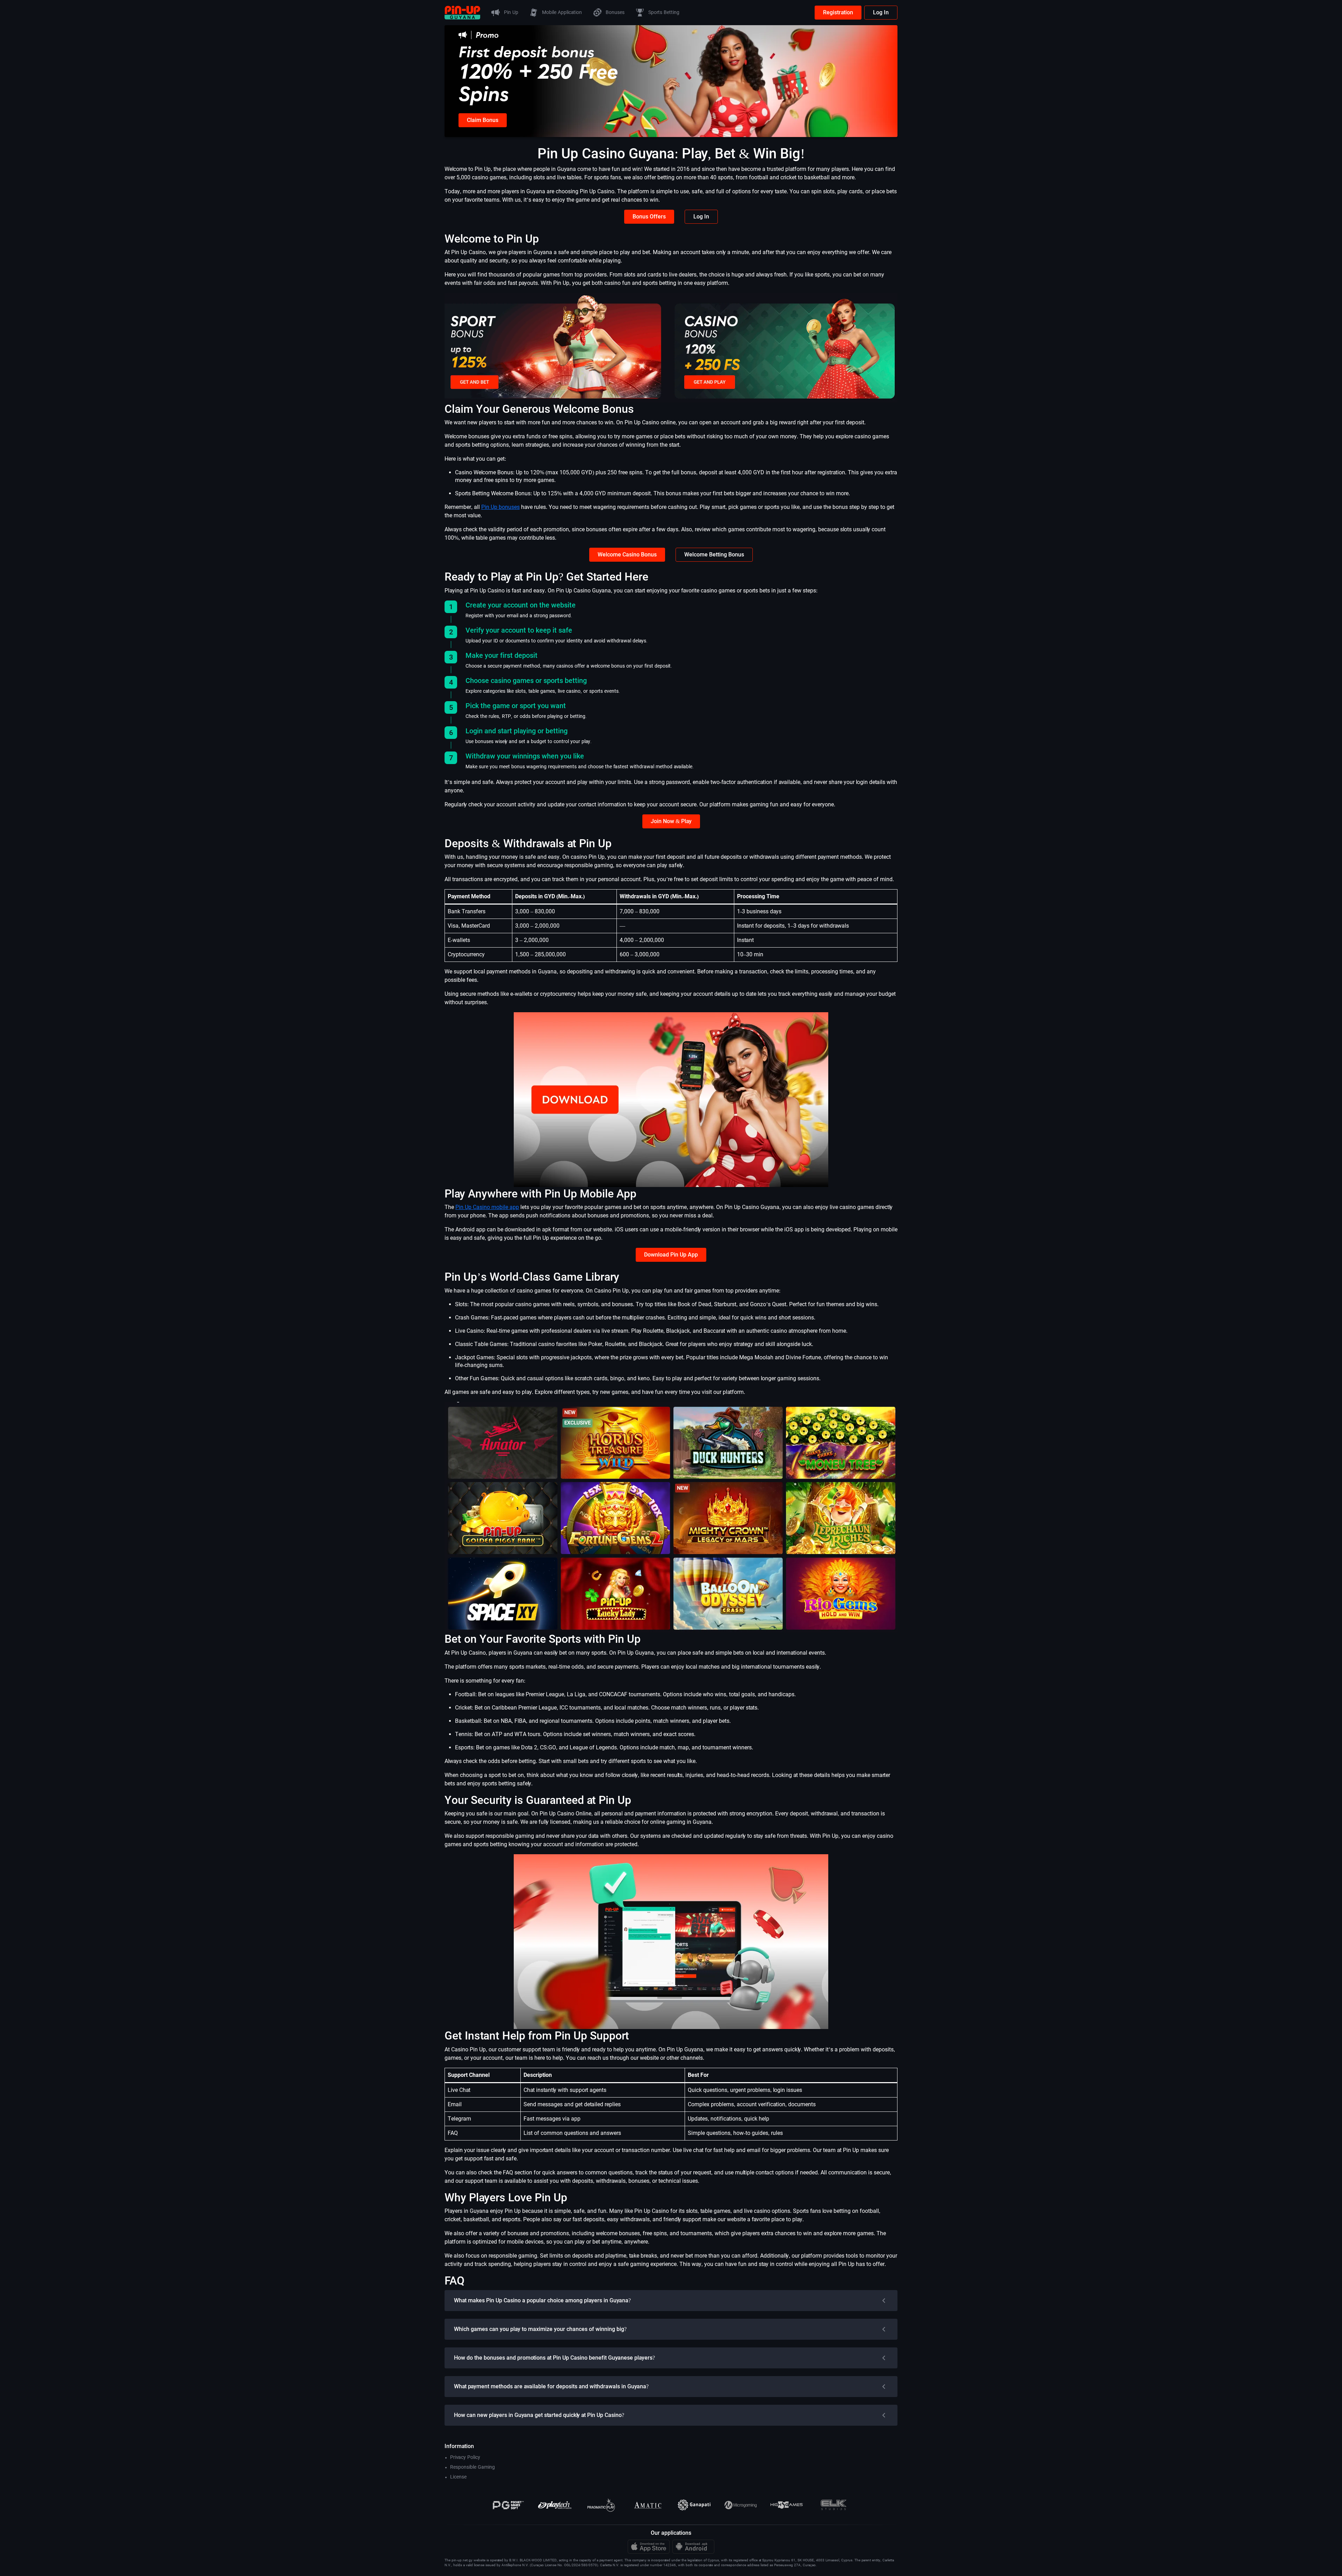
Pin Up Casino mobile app (487, 1207)
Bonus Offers (649, 217)
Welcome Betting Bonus (714, 555)
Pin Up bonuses (500, 507)
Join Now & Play (671, 821)
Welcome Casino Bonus (627, 555)
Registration (838, 12)
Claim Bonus (483, 120)
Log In (881, 12)
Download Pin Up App (671, 1255)
